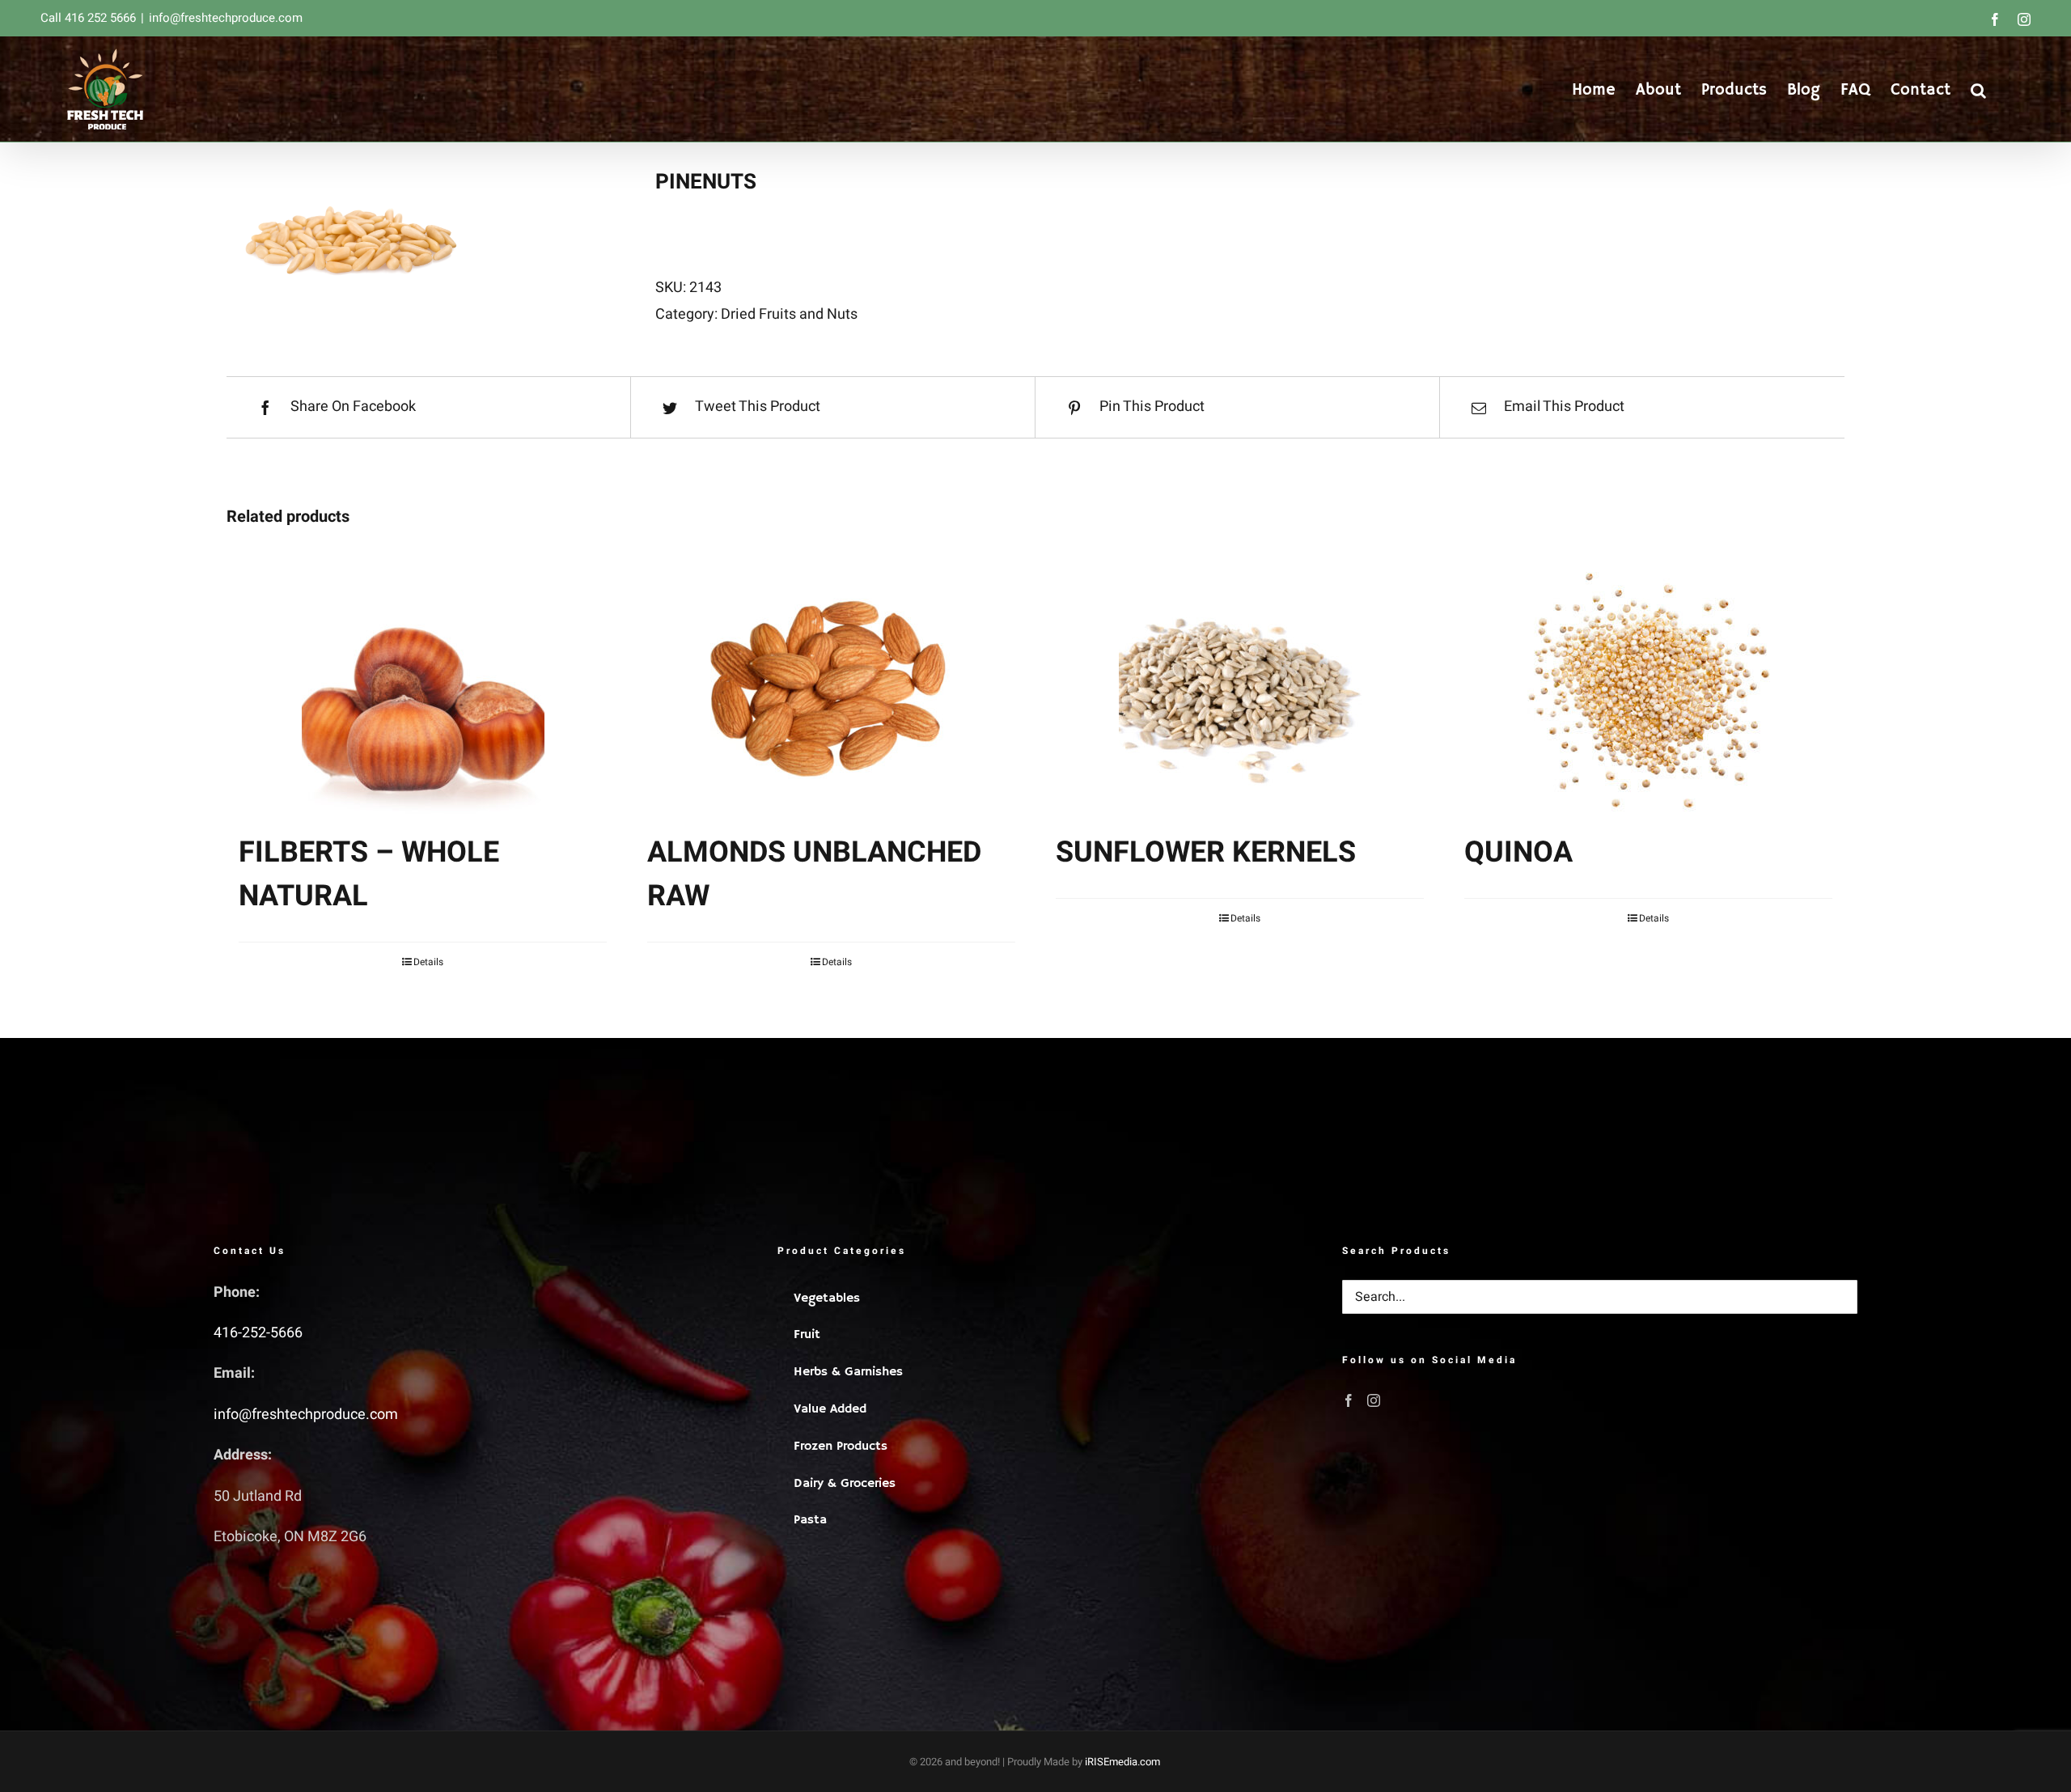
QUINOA (1518, 852)
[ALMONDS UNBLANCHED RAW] (831, 693)
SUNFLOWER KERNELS (1206, 852)
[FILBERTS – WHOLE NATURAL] (423, 693)
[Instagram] (1374, 1400)
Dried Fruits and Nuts (789, 314)
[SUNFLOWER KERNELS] (1240, 693)
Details (428, 962)
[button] (1978, 89)
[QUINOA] (1648, 693)
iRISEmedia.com (1122, 1762)
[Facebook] (1349, 1400)
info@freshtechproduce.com (226, 18)
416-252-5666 (258, 1333)
